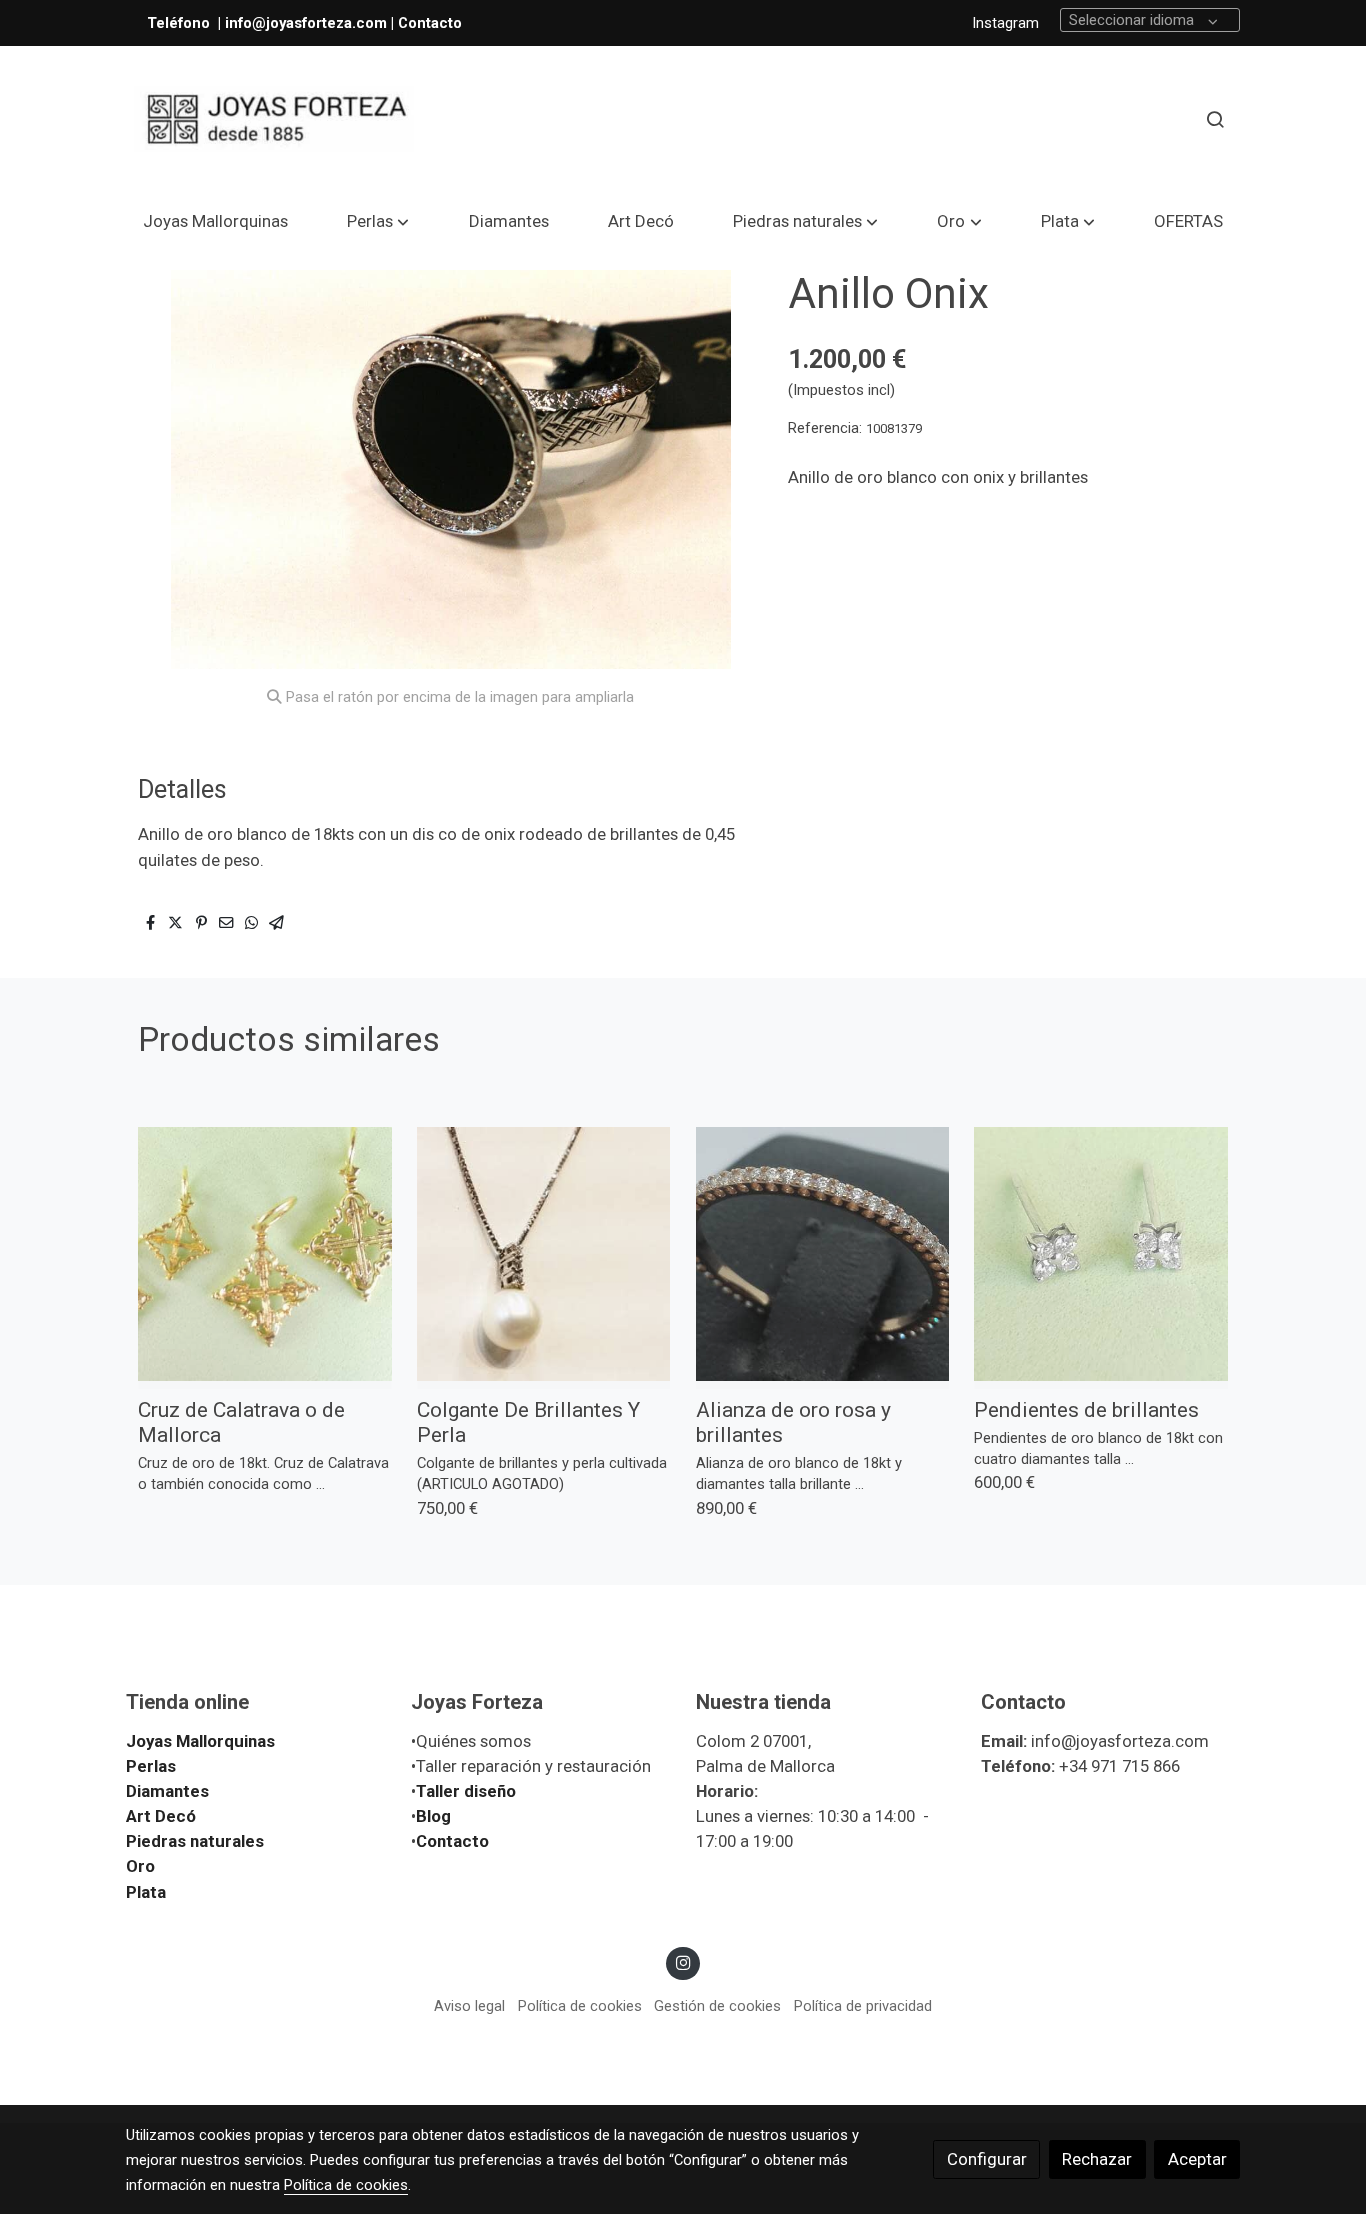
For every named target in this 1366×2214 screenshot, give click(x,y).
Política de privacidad (863, 2006)
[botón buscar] (1215, 119)
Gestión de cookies (717, 2006)
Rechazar (1097, 2159)
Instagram (1005, 23)
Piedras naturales (195, 1841)
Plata (146, 1892)
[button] (378, 221)
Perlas (151, 1766)
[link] (274, 119)
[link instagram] (683, 1961)
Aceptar (1197, 2159)
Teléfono (180, 23)
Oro (140, 1866)
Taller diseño (466, 1791)
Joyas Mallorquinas (200, 1741)
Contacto (452, 1841)
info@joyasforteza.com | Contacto (343, 23)
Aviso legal (469, 2006)
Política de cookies (580, 2006)
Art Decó (161, 1816)
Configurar (987, 2159)
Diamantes (167, 1791)
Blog (433, 1816)
